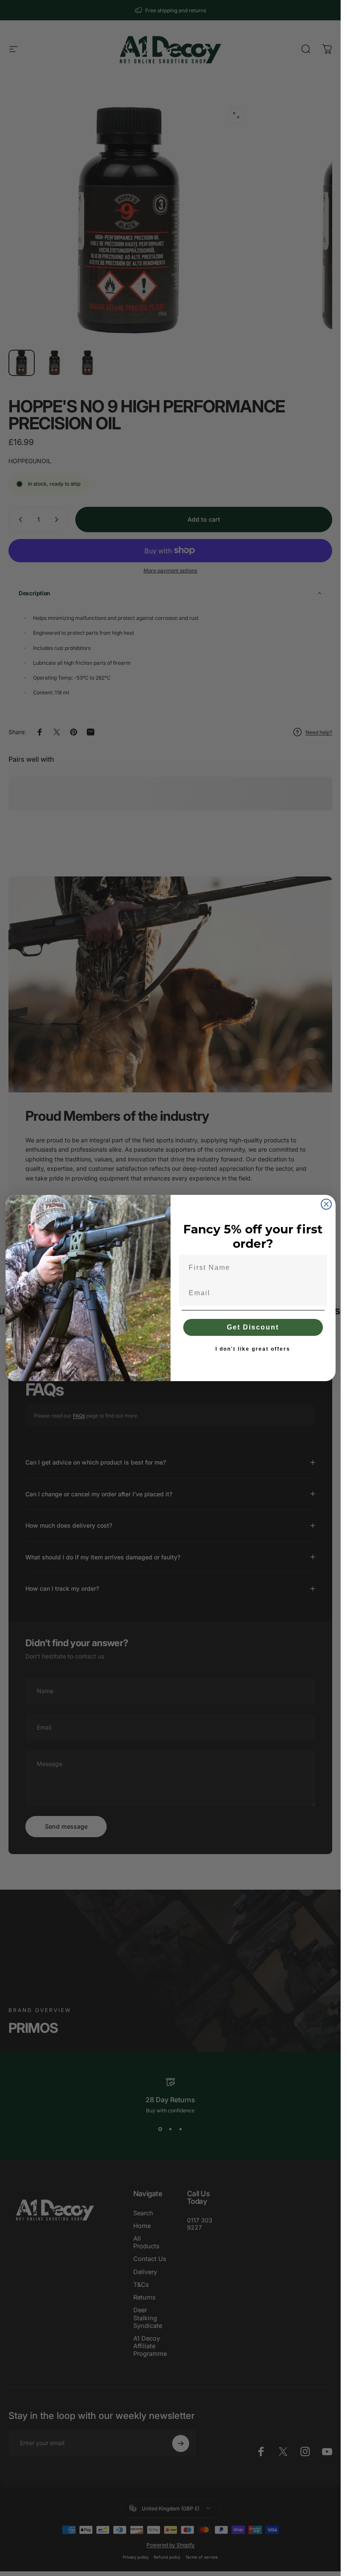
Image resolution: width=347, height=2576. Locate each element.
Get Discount (253, 1327)
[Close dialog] (326, 1204)
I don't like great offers (253, 1349)
